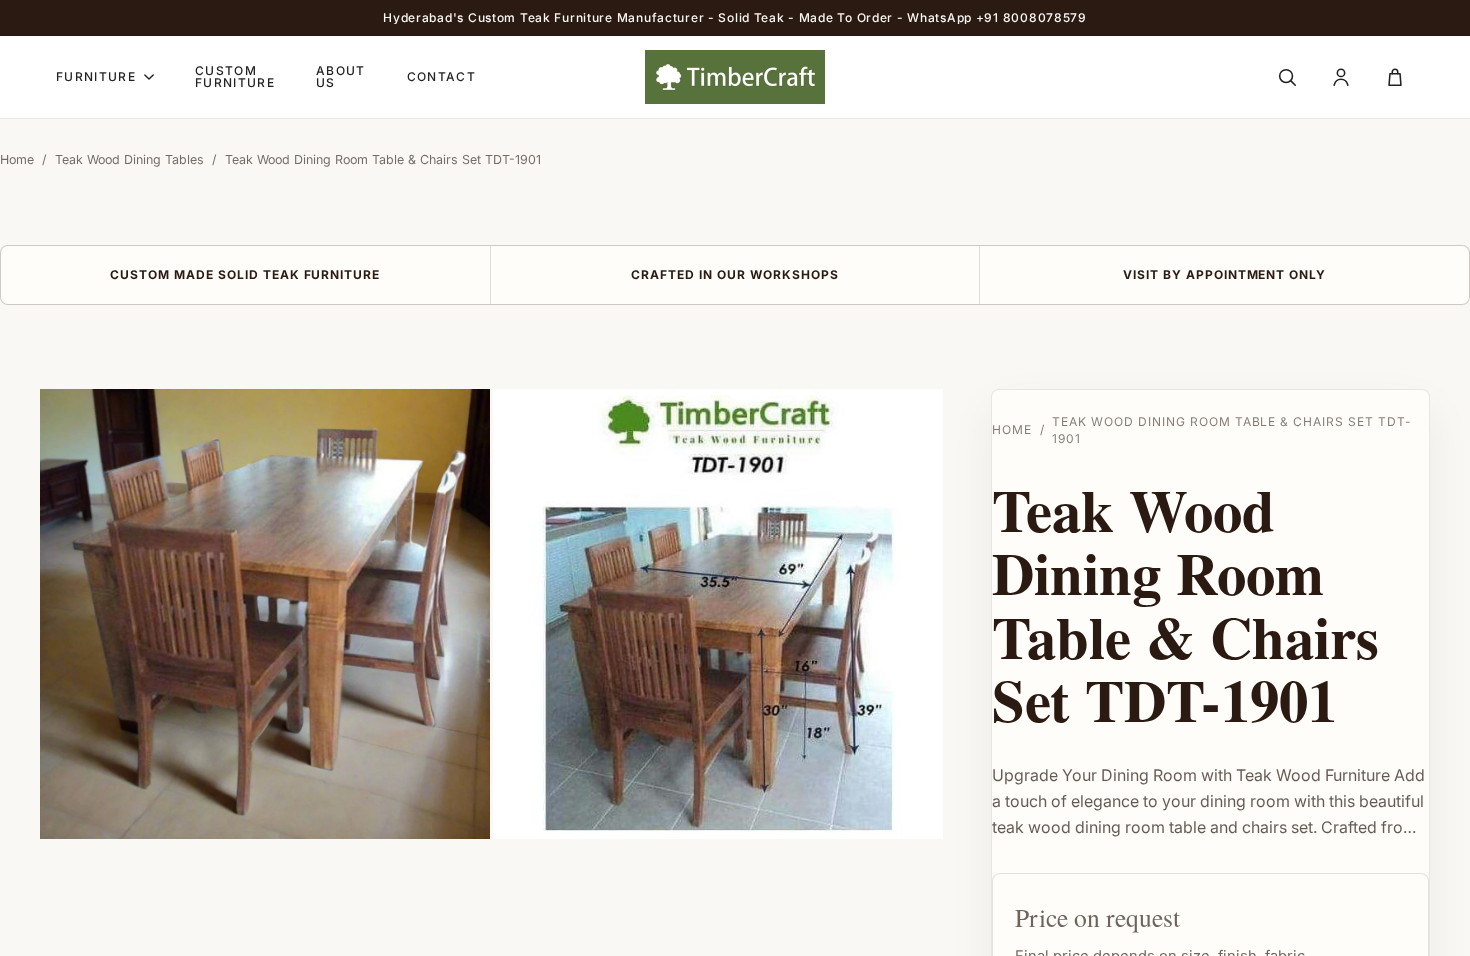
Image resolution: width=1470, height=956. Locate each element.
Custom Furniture (235, 77)
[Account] (1341, 77)
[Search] (1287, 77)
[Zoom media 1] (265, 614)
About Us (341, 77)
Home (17, 159)
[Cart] (1395, 77)
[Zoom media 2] (718, 614)
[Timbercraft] (735, 77)
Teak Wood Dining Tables (129, 159)
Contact (441, 77)
